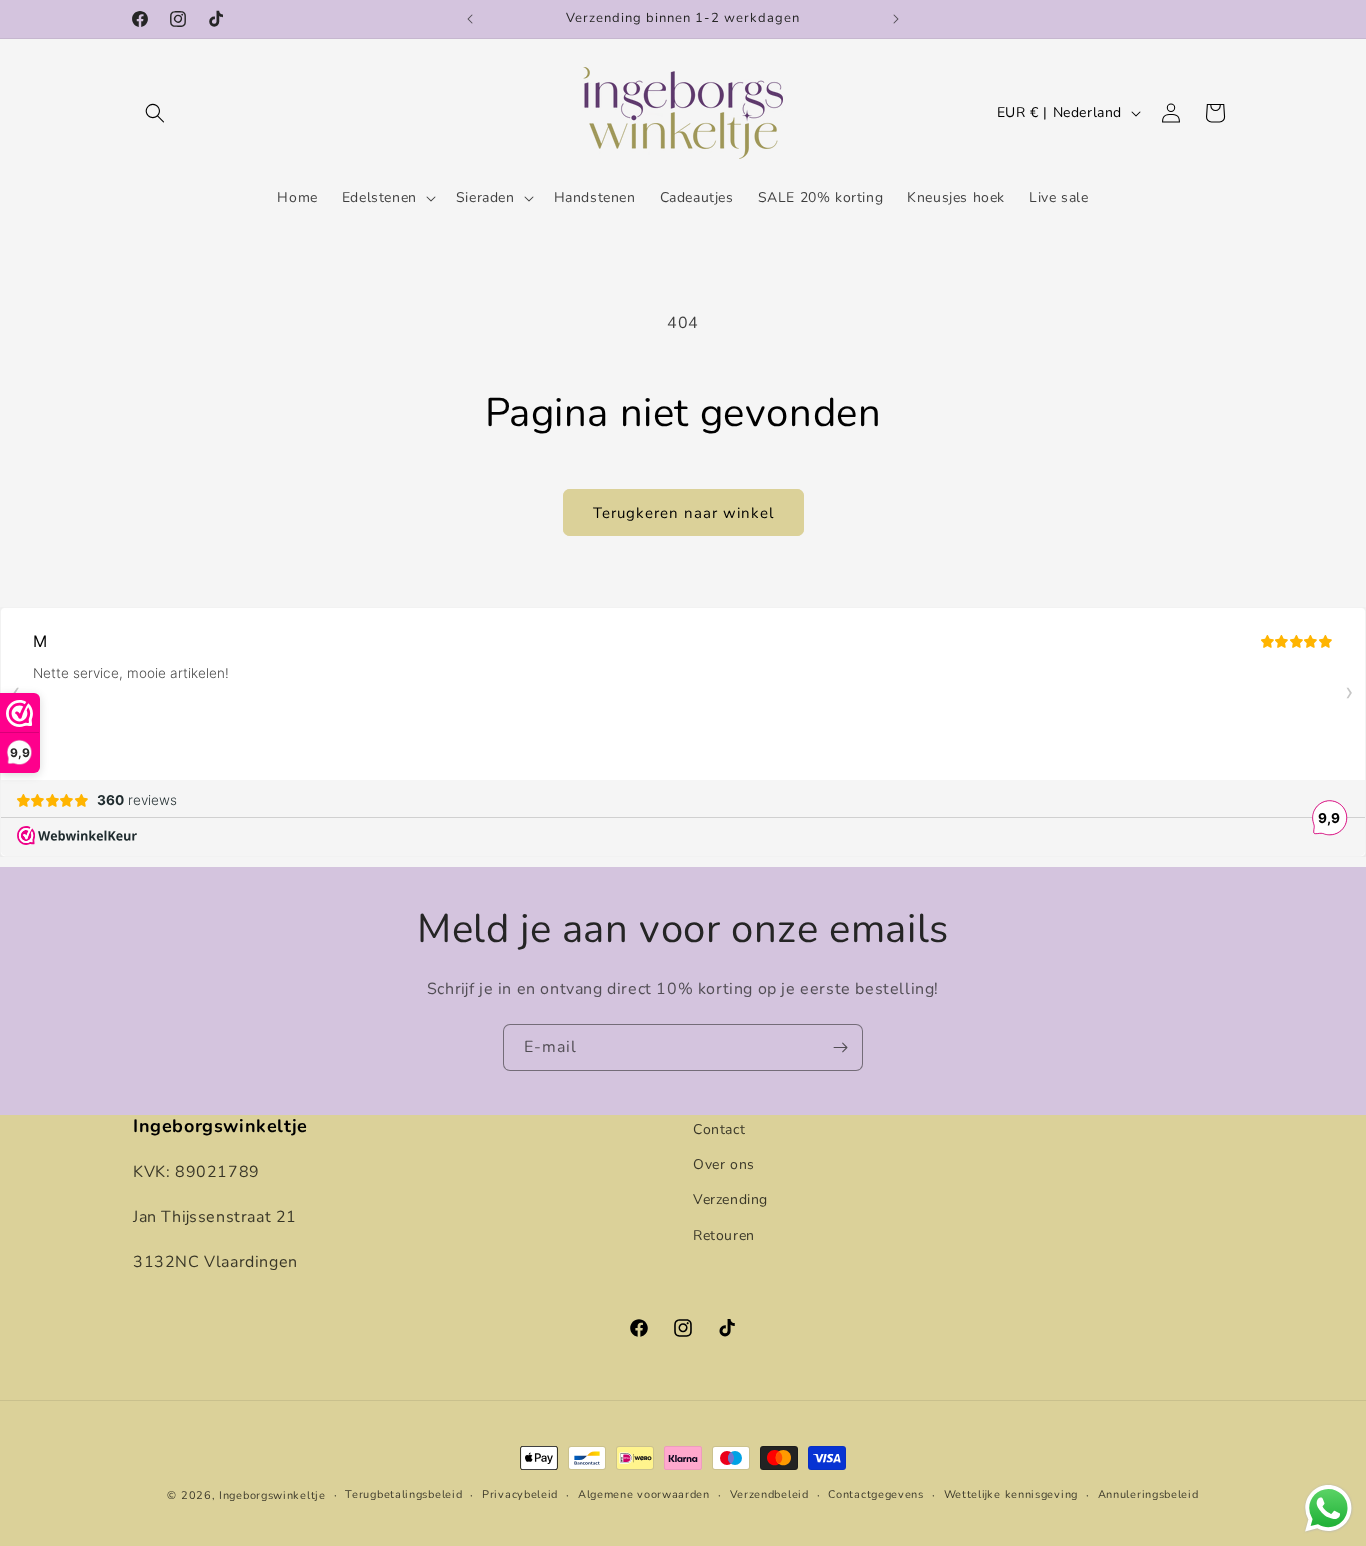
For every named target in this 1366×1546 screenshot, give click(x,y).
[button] (155, 113)
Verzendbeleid (769, 1494)
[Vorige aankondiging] (470, 19)
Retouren (724, 1234)
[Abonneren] (840, 1047)
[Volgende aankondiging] (896, 19)
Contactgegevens (876, 1494)
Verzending (730, 1199)
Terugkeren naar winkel (683, 513)
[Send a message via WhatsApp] (1328, 1508)
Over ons (724, 1164)
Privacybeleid (520, 1494)
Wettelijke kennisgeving (1011, 1494)
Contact (719, 1129)
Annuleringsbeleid (1148, 1494)
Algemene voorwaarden (644, 1494)
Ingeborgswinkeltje (272, 1495)
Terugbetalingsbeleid (403, 1494)
